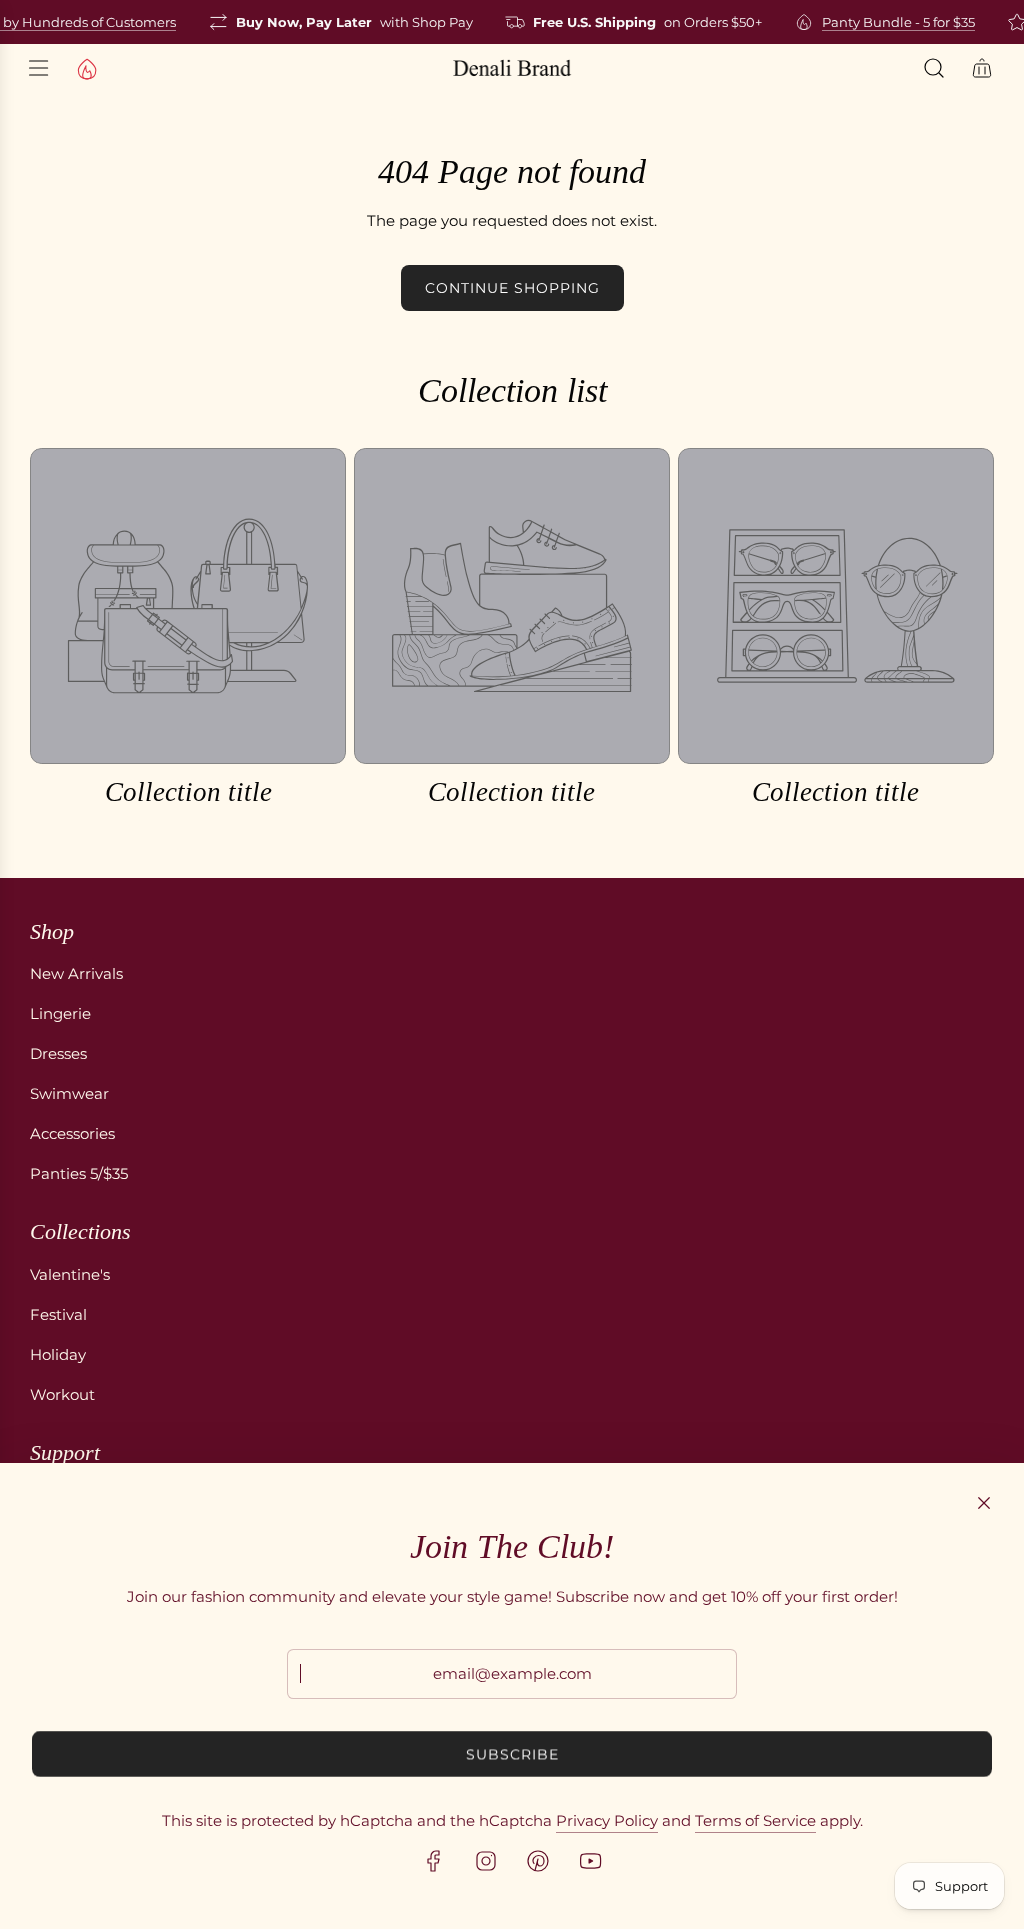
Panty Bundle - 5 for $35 (889, 22)
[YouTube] (590, 1861)
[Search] (934, 68)
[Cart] (982, 68)
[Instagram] (486, 1861)
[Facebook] (434, 1861)
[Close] (984, 1503)
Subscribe (512, 1754)
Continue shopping (512, 288)
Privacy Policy (607, 1820)
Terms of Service (755, 1820)
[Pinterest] (538, 1861)
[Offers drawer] (86, 68)
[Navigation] (38, 68)
